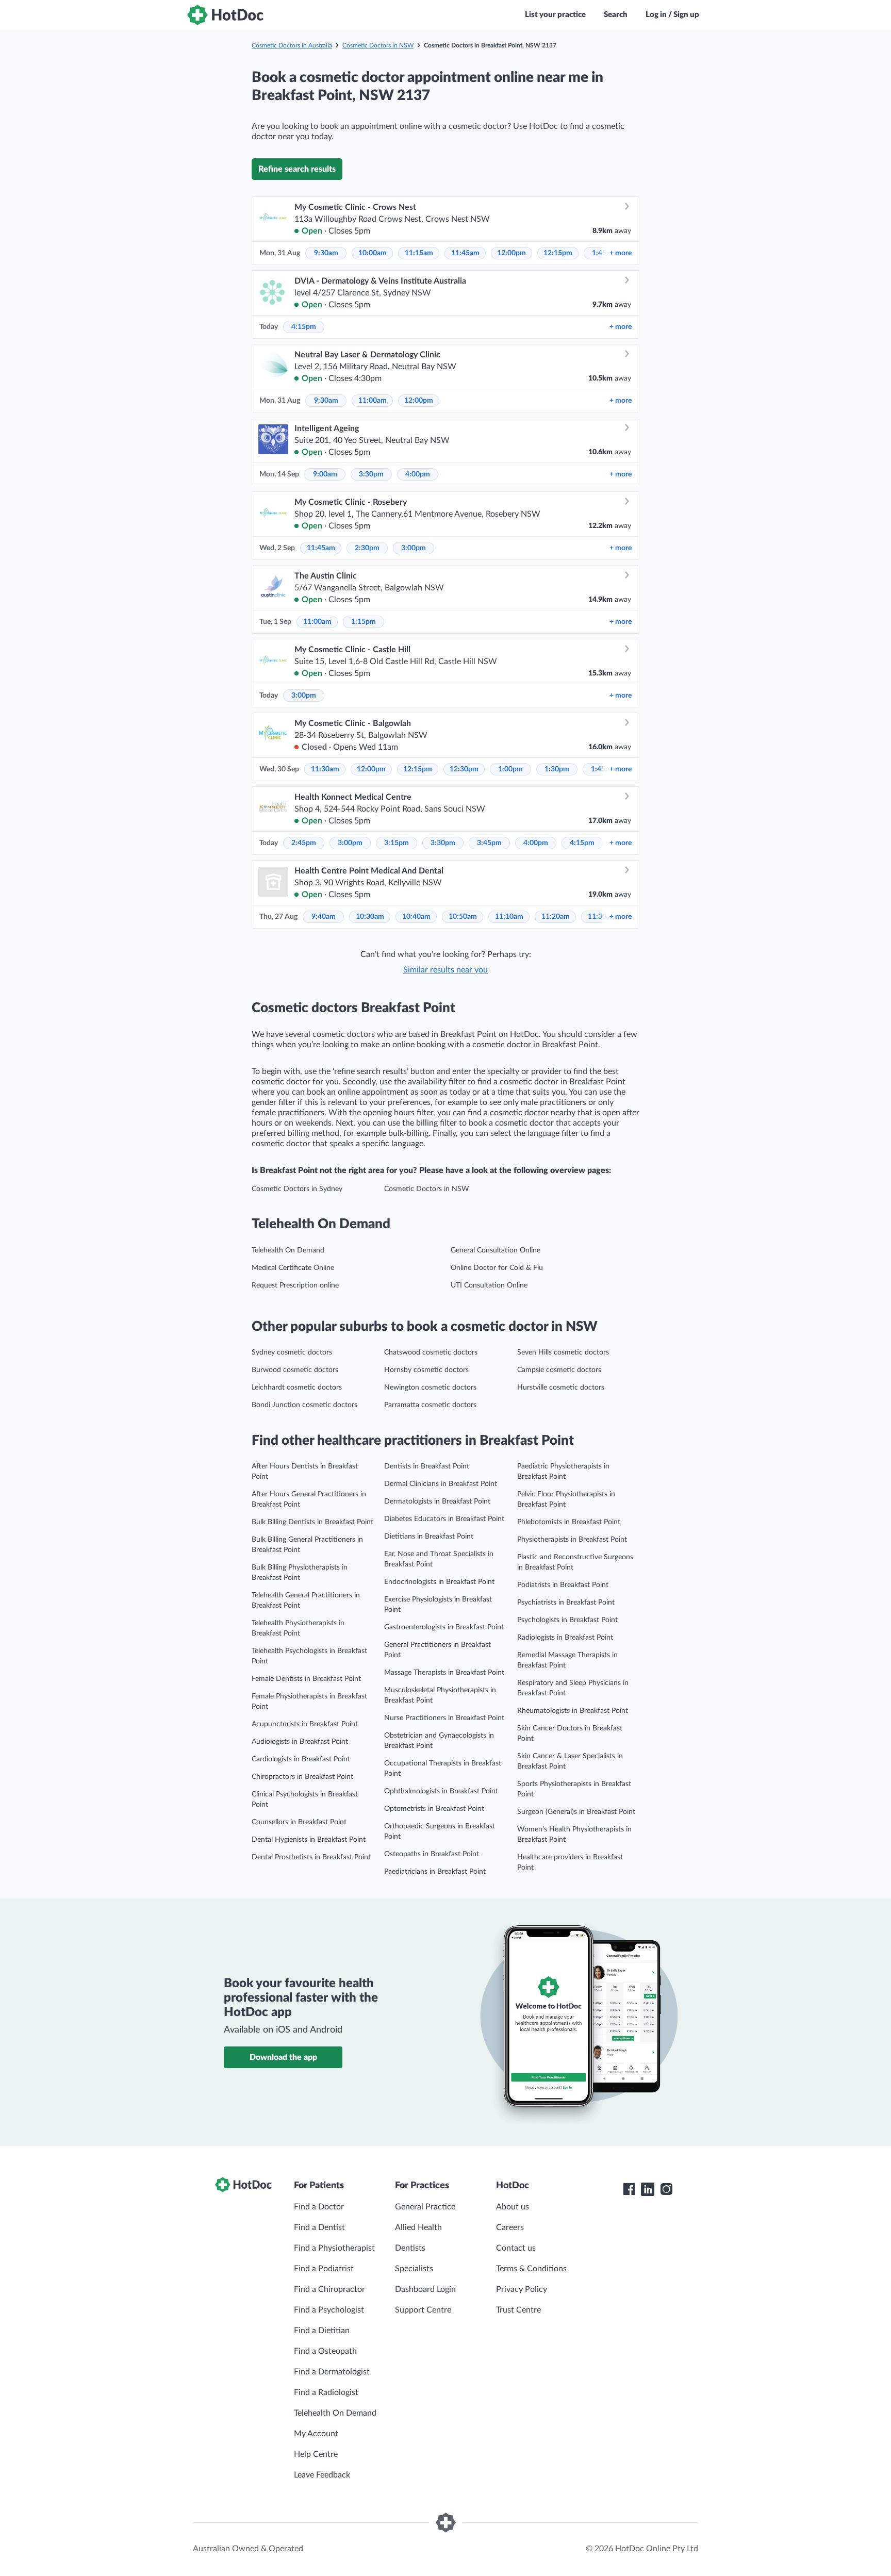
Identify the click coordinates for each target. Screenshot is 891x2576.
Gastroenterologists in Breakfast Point (444, 1627)
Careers (510, 2227)
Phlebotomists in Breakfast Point (569, 1522)
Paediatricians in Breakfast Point (435, 1872)
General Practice (425, 2207)
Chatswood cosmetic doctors (431, 1352)
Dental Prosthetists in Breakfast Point (311, 1857)
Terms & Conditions (531, 2269)
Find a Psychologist (329, 2310)
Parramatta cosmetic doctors (430, 1405)
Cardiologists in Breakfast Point (301, 1759)
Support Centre (423, 2310)
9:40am (324, 917)
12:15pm (558, 253)
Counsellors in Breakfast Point (299, 1822)
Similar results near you (445, 970)
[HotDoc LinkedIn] (648, 2189)
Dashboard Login (425, 2289)
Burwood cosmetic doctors (295, 1370)
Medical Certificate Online (293, 1268)
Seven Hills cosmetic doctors (563, 1352)
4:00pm (418, 474)
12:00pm (511, 253)
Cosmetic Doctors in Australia (292, 45)
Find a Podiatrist (324, 2269)
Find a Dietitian (322, 2331)
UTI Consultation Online (489, 1285)
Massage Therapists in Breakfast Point (444, 1673)
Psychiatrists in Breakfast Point (566, 1603)
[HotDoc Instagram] (666, 2189)
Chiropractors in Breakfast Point (302, 1777)
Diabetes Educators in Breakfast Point (444, 1519)
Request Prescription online (295, 1285)
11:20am (556, 917)
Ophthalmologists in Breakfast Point (441, 1791)
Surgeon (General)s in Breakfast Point (576, 1812)
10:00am (373, 253)
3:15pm (397, 843)
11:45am (465, 253)
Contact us (516, 2248)
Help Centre (316, 2454)
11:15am (419, 253)
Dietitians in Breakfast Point (429, 1537)
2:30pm (367, 548)
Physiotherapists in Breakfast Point (572, 1540)
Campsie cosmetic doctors (559, 1370)
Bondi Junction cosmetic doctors (304, 1405)
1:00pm (510, 769)
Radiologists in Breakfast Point (565, 1638)
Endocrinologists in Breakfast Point (439, 1582)
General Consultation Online (496, 1250)
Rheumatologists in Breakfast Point (573, 1711)
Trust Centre (518, 2310)
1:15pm (364, 622)
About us (513, 2207)
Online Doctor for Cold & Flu (497, 1268)
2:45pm (304, 843)
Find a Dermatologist (332, 2372)
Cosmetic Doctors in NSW (378, 45)
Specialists (414, 2269)
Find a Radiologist (326, 2392)
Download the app (283, 2057)
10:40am (416, 917)
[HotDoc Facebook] (629, 2189)
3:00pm (414, 548)
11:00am (373, 401)
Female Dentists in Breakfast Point (306, 1679)
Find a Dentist (319, 2227)
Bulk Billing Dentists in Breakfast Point (312, 1522)
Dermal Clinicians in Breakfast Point (441, 1484)
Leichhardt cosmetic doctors (297, 1388)
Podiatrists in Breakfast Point (563, 1585)
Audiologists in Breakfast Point (300, 1742)
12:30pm (464, 769)
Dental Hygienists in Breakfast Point (309, 1840)
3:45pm (489, 843)
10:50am (463, 917)
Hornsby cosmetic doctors (426, 1370)
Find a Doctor (319, 2207)
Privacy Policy (522, 2289)
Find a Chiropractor (329, 2289)
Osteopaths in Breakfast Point (432, 1854)
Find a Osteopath (325, 2351)
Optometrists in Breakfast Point (434, 1809)
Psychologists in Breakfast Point (567, 1620)
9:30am (326, 253)
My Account (316, 2434)
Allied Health (418, 2227)
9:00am (325, 474)
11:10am (509, 917)
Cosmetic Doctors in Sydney (297, 1189)
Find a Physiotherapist (334, 2248)
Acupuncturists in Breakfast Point (305, 1724)
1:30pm (557, 769)
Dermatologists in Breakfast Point (437, 1501)
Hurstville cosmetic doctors (561, 1388)
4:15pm (304, 327)
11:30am (325, 769)
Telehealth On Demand (288, 1250)
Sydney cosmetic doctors (292, 1352)
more (621, 253)
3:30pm (371, 474)
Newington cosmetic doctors (430, 1388)
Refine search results (297, 169)
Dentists (410, 2248)
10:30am (370, 917)
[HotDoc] (225, 15)
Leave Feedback (322, 2475)
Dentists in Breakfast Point (427, 1466)
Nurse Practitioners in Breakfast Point (444, 1718)
